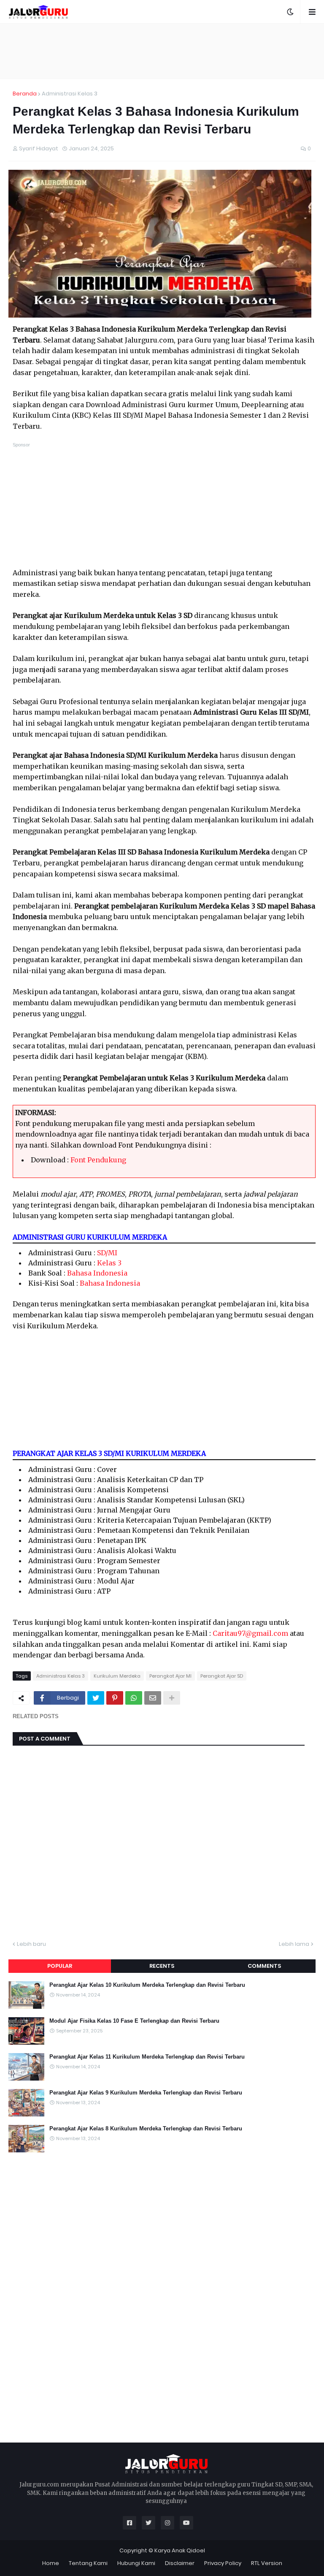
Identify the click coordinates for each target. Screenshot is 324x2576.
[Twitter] (96, 1698)
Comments (264, 1966)
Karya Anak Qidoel (180, 2550)
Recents (162, 1966)
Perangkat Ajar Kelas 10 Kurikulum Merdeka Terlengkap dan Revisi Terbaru (147, 1985)
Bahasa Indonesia (97, 1273)
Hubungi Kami (136, 2563)
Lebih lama (294, 1944)
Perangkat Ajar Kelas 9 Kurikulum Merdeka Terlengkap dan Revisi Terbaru (146, 2093)
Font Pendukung (98, 1160)
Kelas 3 (109, 1263)
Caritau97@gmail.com (250, 1633)
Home (51, 2563)
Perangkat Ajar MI (170, 1676)
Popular (60, 1966)
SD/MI (107, 1253)
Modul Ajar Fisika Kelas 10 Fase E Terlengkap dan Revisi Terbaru (134, 2021)
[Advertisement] (162, 51)
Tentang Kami (88, 2563)
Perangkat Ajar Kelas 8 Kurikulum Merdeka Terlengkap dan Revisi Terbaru (146, 2129)
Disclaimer (180, 2563)
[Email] (153, 1698)
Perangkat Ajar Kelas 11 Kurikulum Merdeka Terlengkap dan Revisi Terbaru (147, 2057)
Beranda (25, 94)
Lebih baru (31, 1944)
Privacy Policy (223, 2563)
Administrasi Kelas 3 (70, 94)
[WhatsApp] (134, 1698)
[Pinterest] (115, 1698)
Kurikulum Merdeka (117, 1676)
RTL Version (267, 2563)
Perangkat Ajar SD (222, 1676)
